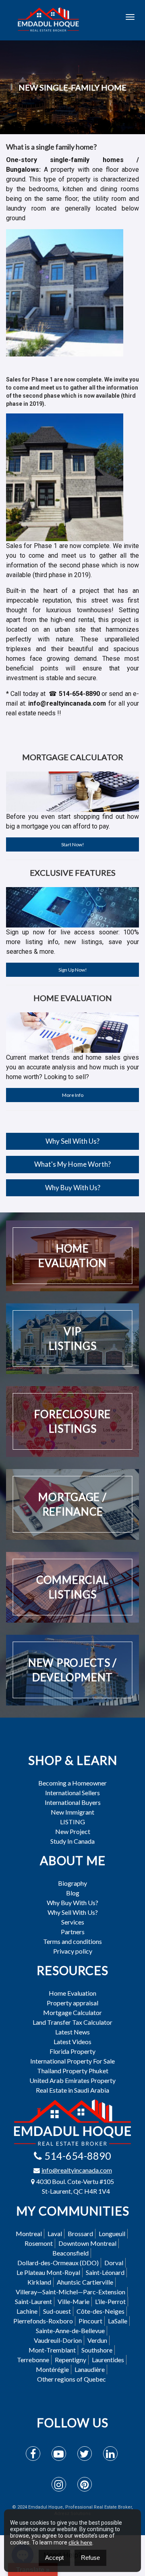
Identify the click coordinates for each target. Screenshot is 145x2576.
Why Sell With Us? (72, 1141)
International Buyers (73, 1802)
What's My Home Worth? (72, 1164)
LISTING (72, 1822)
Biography (72, 1883)
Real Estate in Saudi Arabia (72, 2090)
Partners (73, 1932)
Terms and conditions (72, 1941)
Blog (73, 1893)
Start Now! (73, 844)
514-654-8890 (78, 2156)
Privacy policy (73, 1951)
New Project (73, 1832)
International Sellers (72, 1793)
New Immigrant (72, 1812)
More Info (73, 1095)
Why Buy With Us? (73, 1188)
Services (73, 1922)
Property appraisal (72, 2003)
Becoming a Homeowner (72, 1783)
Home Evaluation (72, 1993)
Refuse (90, 2558)
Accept (54, 2558)
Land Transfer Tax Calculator (72, 2022)
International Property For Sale (72, 2061)
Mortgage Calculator (72, 2013)
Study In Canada (72, 1841)
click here (80, 2542)
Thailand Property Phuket (73, 2071)
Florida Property (72, 2051)
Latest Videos (72, 2042)
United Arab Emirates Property (72, 2081)
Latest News (72, 2032)
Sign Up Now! (73, 970)
